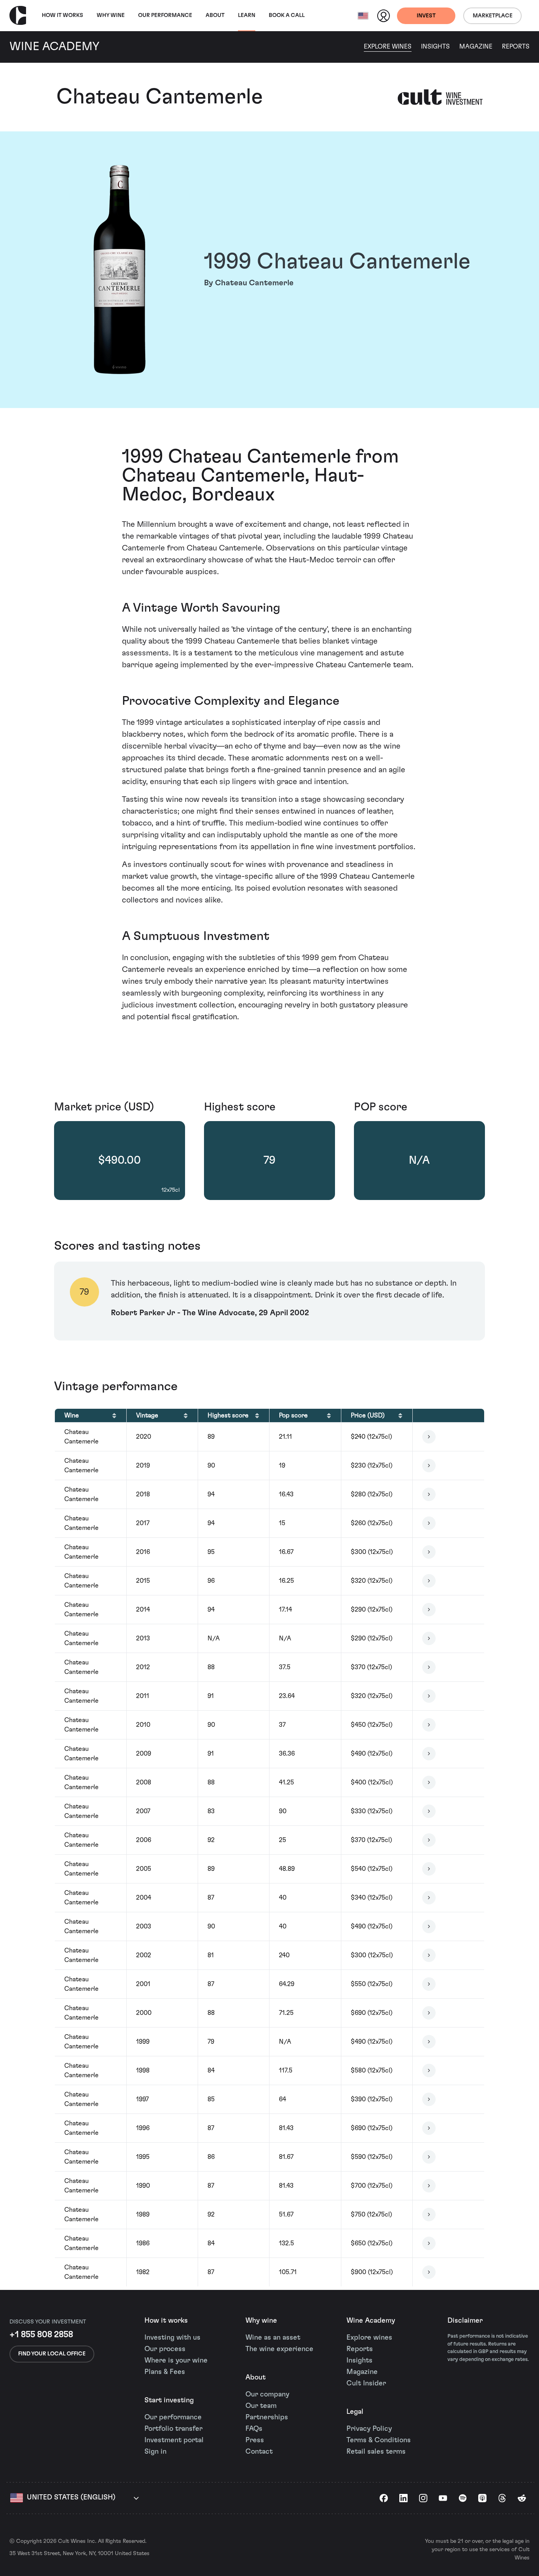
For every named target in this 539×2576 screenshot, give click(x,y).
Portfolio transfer (173, 2429)
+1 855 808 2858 (41, 2334)
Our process (165, 2349)
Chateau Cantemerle (160, 97)
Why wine (111, 15)
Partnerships (267, 2417)
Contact (259, 2452)
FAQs (254, 2429)
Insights (435, 47)
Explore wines (369, 2338)
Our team (261, 2406)
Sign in (155, 2452)
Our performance (173, 2417)
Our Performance (165, 15)
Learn (247, 15)
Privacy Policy (369, 2429)
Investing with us (172, 2338)
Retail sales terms (376, 2452)
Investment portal (174, 2440)
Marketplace (493, 16)
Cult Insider (366, 2383)
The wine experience (279, 2349)
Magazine (476, 47)
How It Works (63, 15)
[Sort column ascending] (114, 1415)
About (215, 15)
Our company (267, 2394)
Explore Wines (388, 47)
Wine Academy (371, 2321)
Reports (516, 47)
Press (255, 2440)
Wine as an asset (273, 2338)
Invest (426, 16)
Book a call (287, 15)
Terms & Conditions (379, 2440)
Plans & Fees (165, 2372)
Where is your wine (176, 2361)
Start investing (169, 2400)
